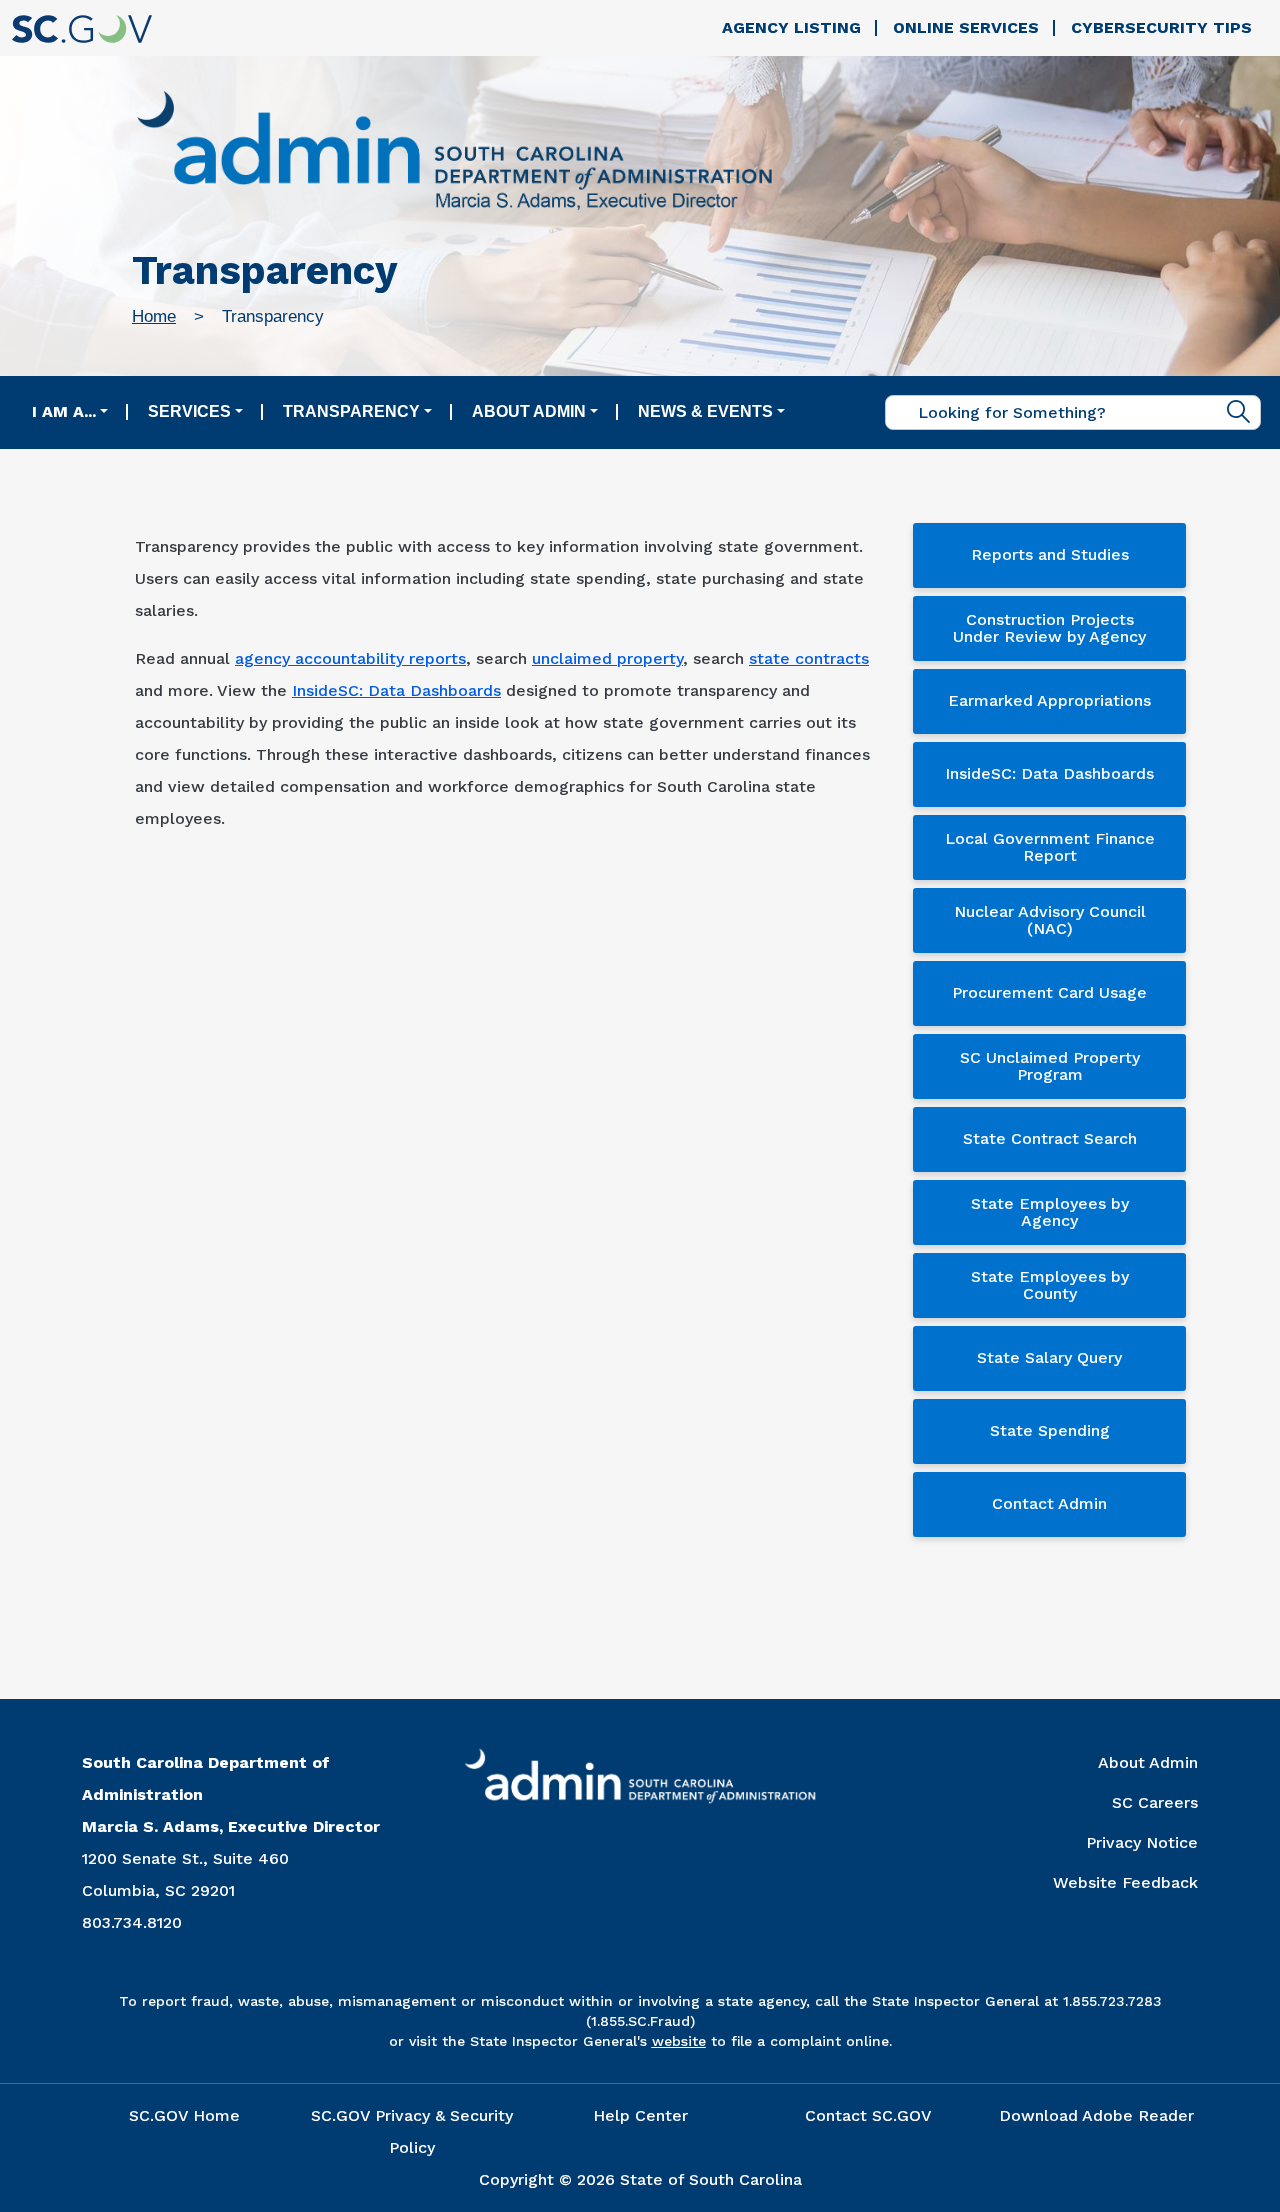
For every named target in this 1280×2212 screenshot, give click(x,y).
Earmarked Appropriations (1049, 700)
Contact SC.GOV (868, 2115)
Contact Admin (1049, 1503)
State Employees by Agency (1050, 1212)
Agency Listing (791, 27)
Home (154, 316)
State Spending (1050, 1430)
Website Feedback (1125, 1882)
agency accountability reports (350, 658)
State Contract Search (1050, 1138)
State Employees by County (1050, 1285)
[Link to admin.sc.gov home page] (454, 153)
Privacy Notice (1142, 1842)
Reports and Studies (1050, 554)
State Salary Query (1049, 1357)
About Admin (529, 411)
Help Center (640, 2115)
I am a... (64, 411)
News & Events (705, 411)
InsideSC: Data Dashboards (396, 690)
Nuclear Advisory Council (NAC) (1050, 920)
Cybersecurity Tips (1161, 27)
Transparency (351, 411)
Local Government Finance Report (1050, 847)
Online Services (966, 27)
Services (189, 411)
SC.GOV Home (184, 2115)
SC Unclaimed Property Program (1050, 1066)
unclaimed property (607, 658)
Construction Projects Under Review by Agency (1049, 628)
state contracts (809, 658)
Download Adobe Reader (1096, 2115)
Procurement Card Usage (1049, 992)
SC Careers (1155, 1802)
